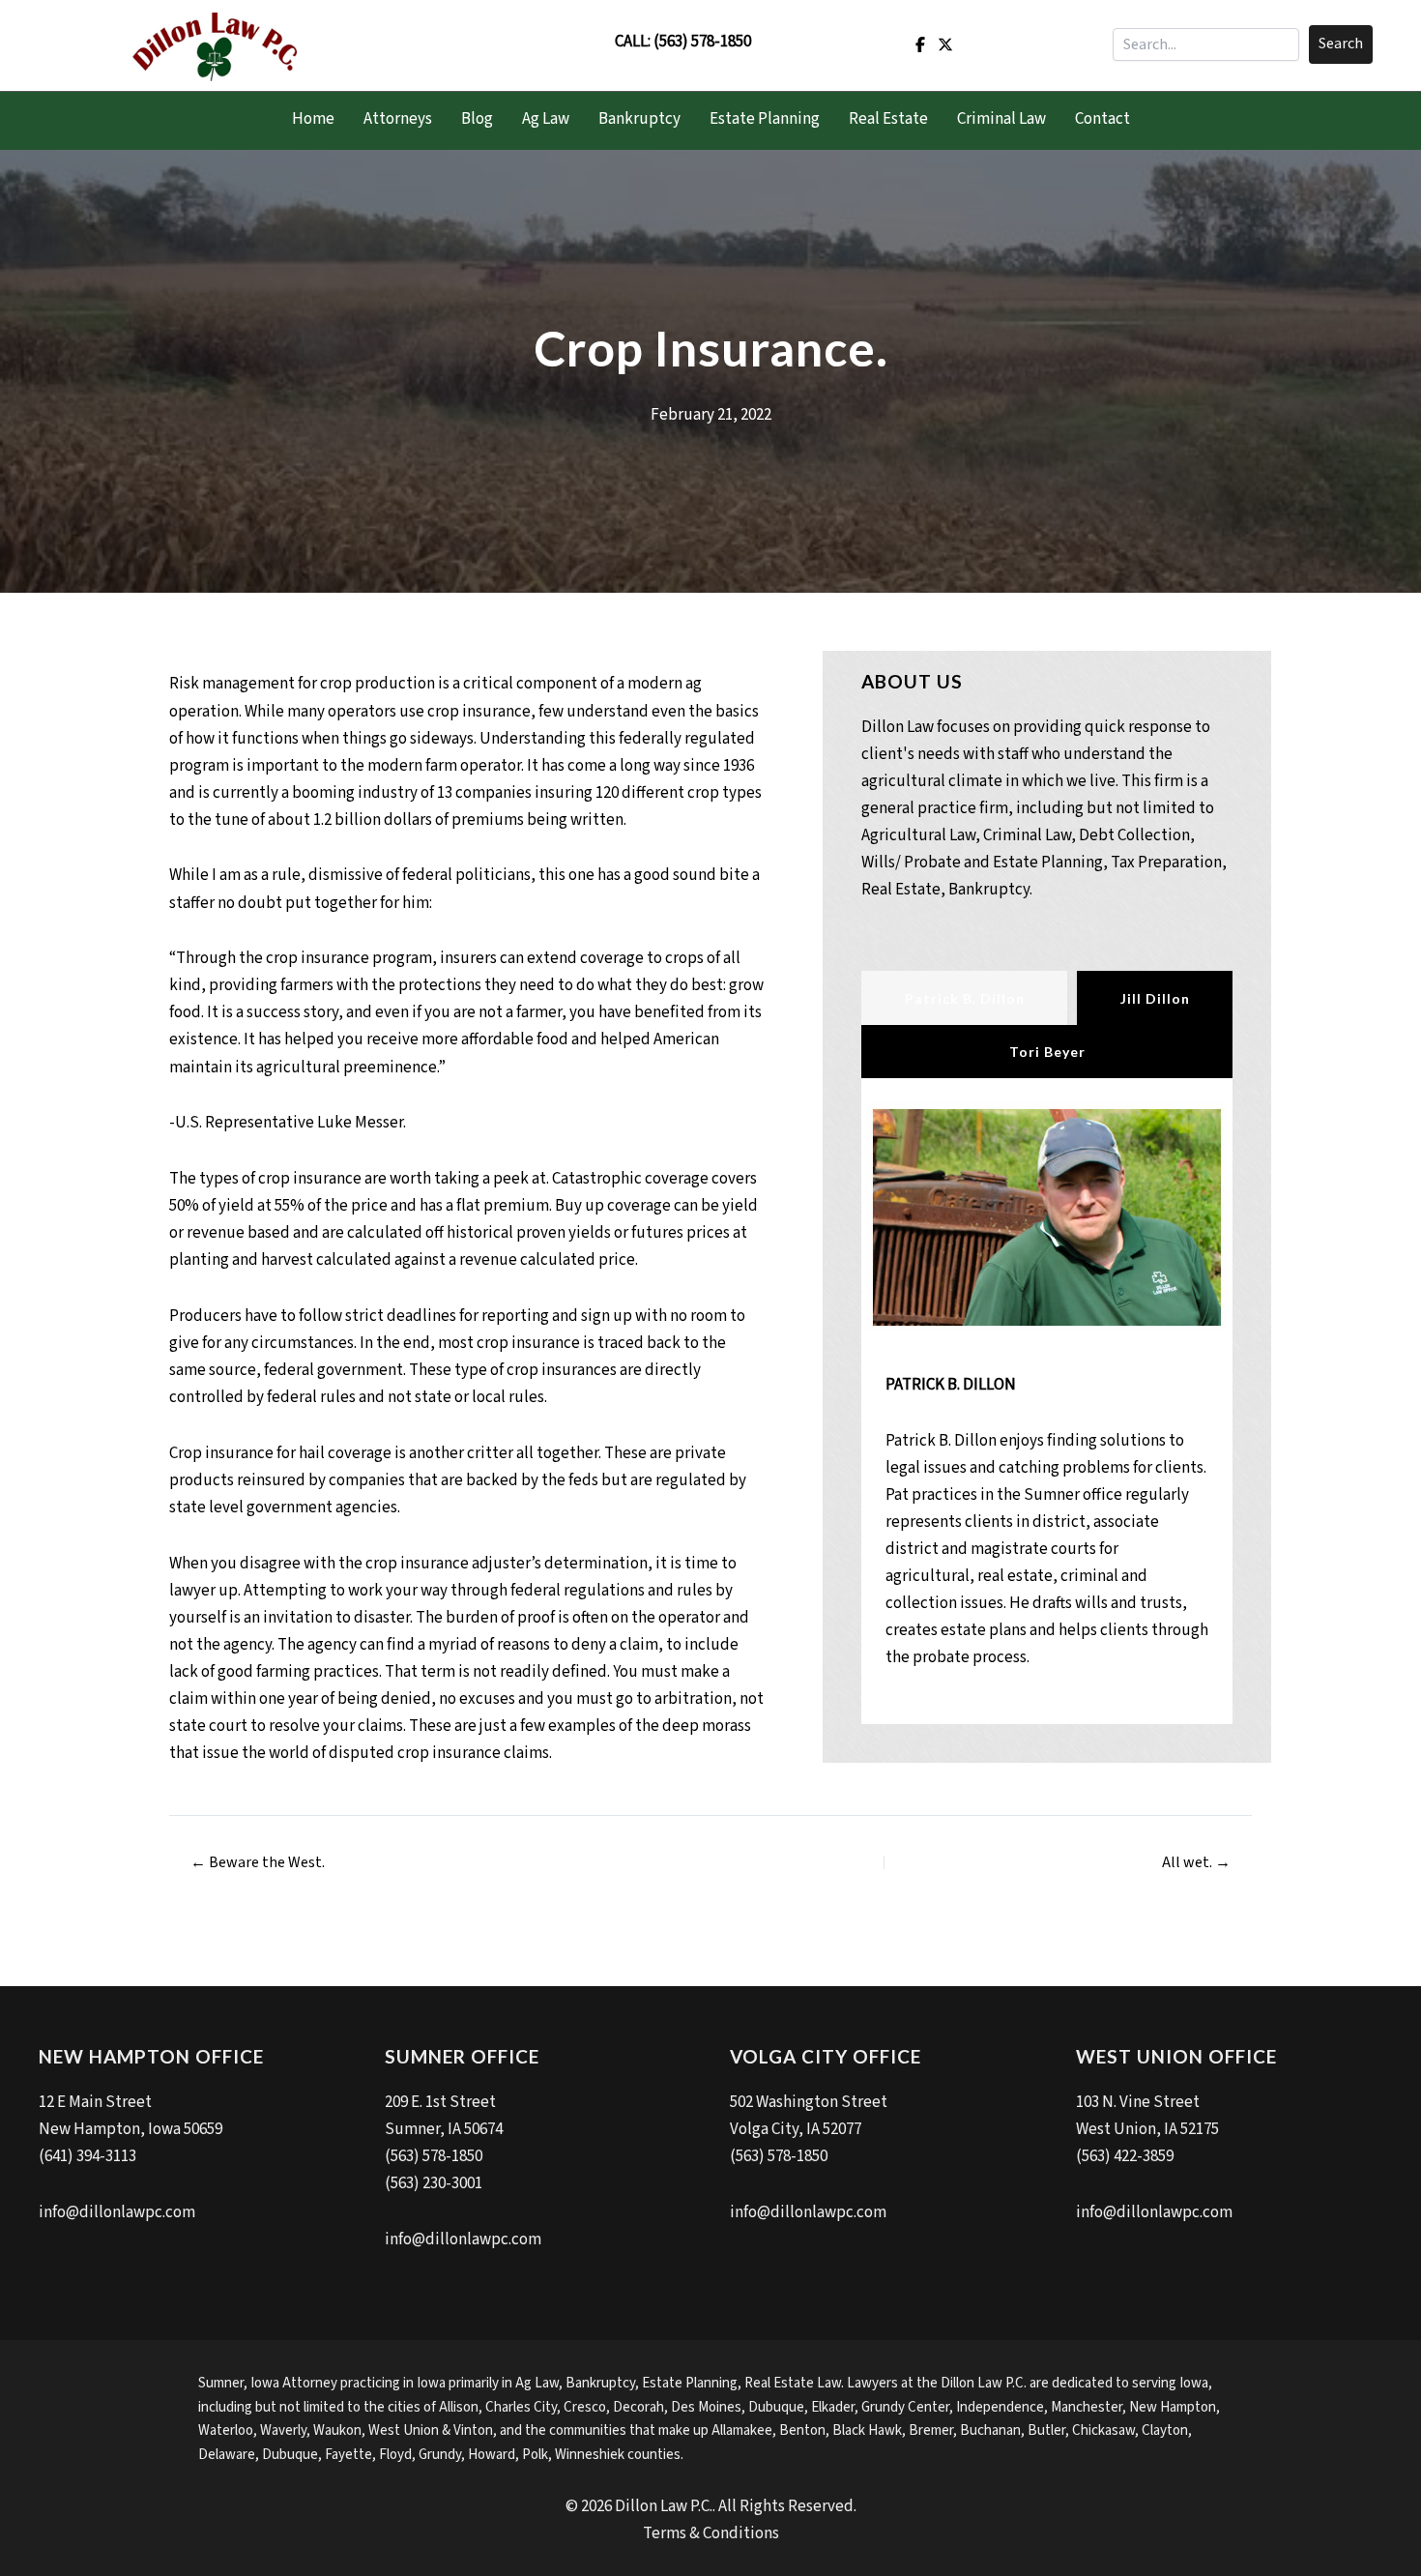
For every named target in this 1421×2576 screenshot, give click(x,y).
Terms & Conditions (711, 2533)
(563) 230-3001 (434, 2183)
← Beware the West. (258, 1862)
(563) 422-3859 (1125, 2156)
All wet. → (1196, 1862)
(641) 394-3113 (87, 2156)
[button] (1341, 44)
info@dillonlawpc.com (117, 2212)
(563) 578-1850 (702, 42)
